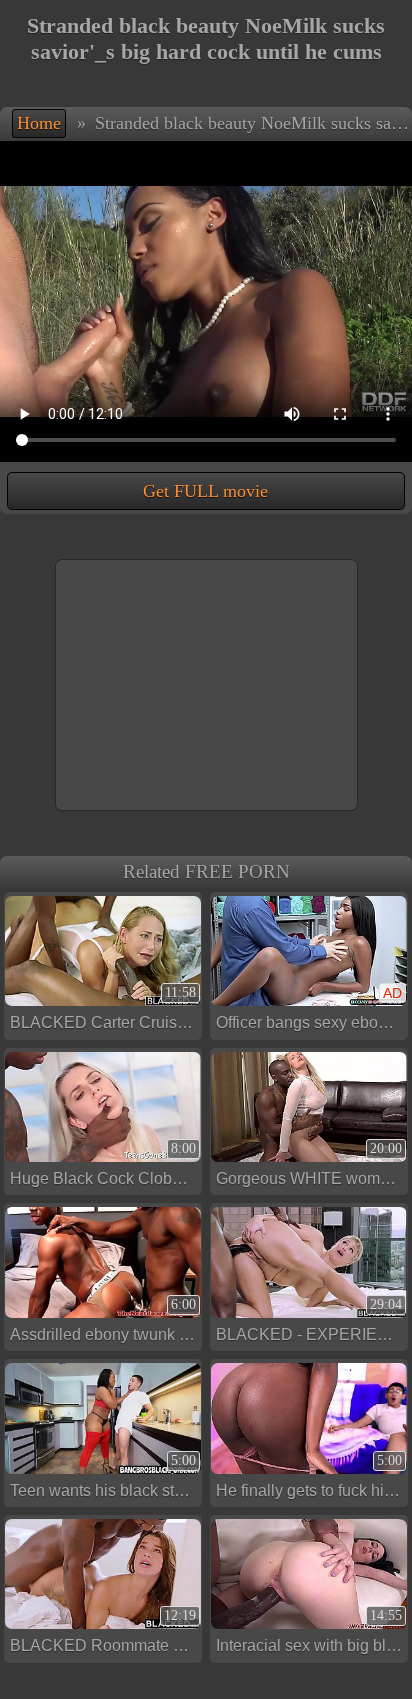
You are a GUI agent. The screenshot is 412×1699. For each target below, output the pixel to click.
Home (39, 123)
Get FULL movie (205, 491)
